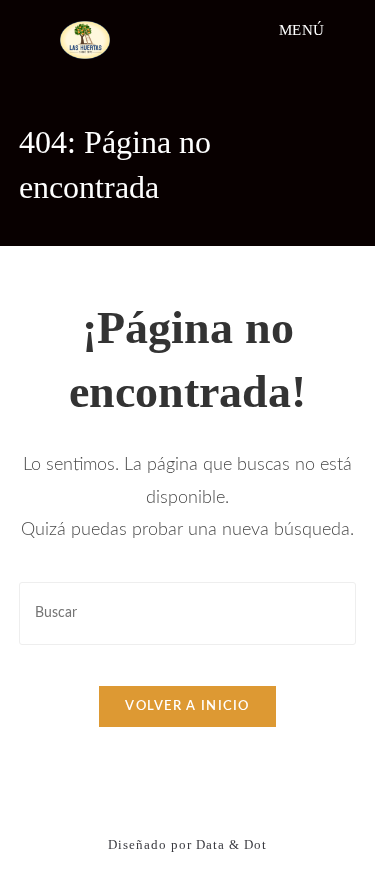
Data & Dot (231, 844)
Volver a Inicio (187, 706)
